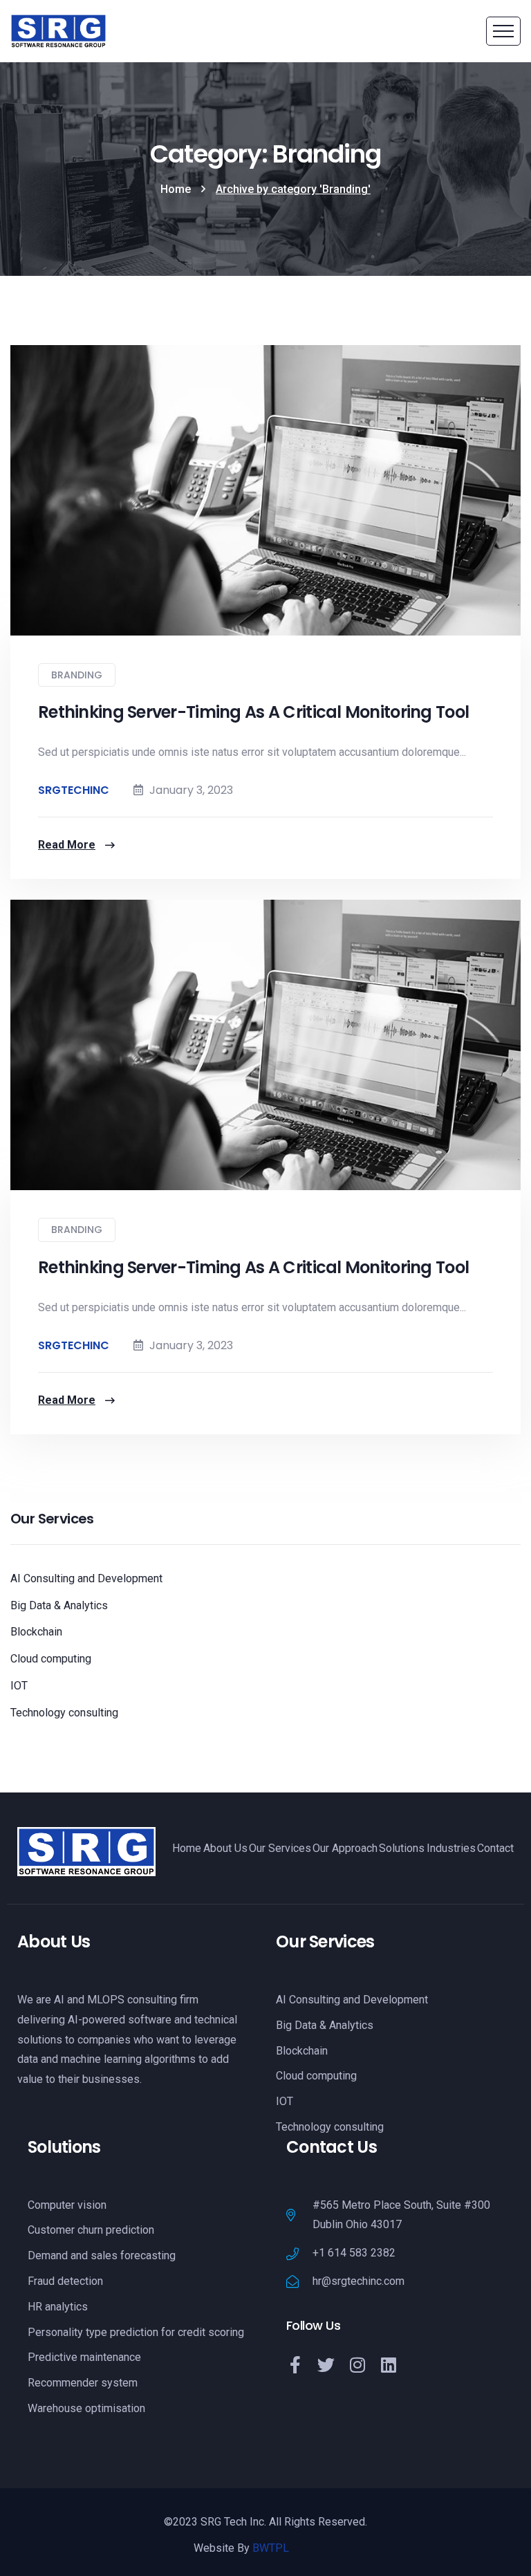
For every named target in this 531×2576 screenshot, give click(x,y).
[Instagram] (357, 2365)
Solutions (402, 1848)
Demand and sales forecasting (102, 2255)
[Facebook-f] (295, 2365)
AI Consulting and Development (86, 1578)
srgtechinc (74, 790)
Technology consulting (64, 1713)
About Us (225, 1848)
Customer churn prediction (91, 2230)
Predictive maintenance (84, 2357)
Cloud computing (51, 1659)
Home (176, 189)
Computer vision (67, 2205)
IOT (19, 1686)
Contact (495, 1848)
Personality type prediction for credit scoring (136, 2332)
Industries (451, 1848)
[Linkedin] (388, 2365)
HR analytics (58, 2307)
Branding (77, 675)
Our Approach (345, 1848)
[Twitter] (326, 2365)
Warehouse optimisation (86, 2408)
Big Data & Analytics (59, 1605)
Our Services (280, 1848)
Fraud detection (65, 2281)
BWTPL (271, 2548)
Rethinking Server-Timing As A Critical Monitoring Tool (253, 712)
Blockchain (36, 1632)
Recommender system (83, 2383)
